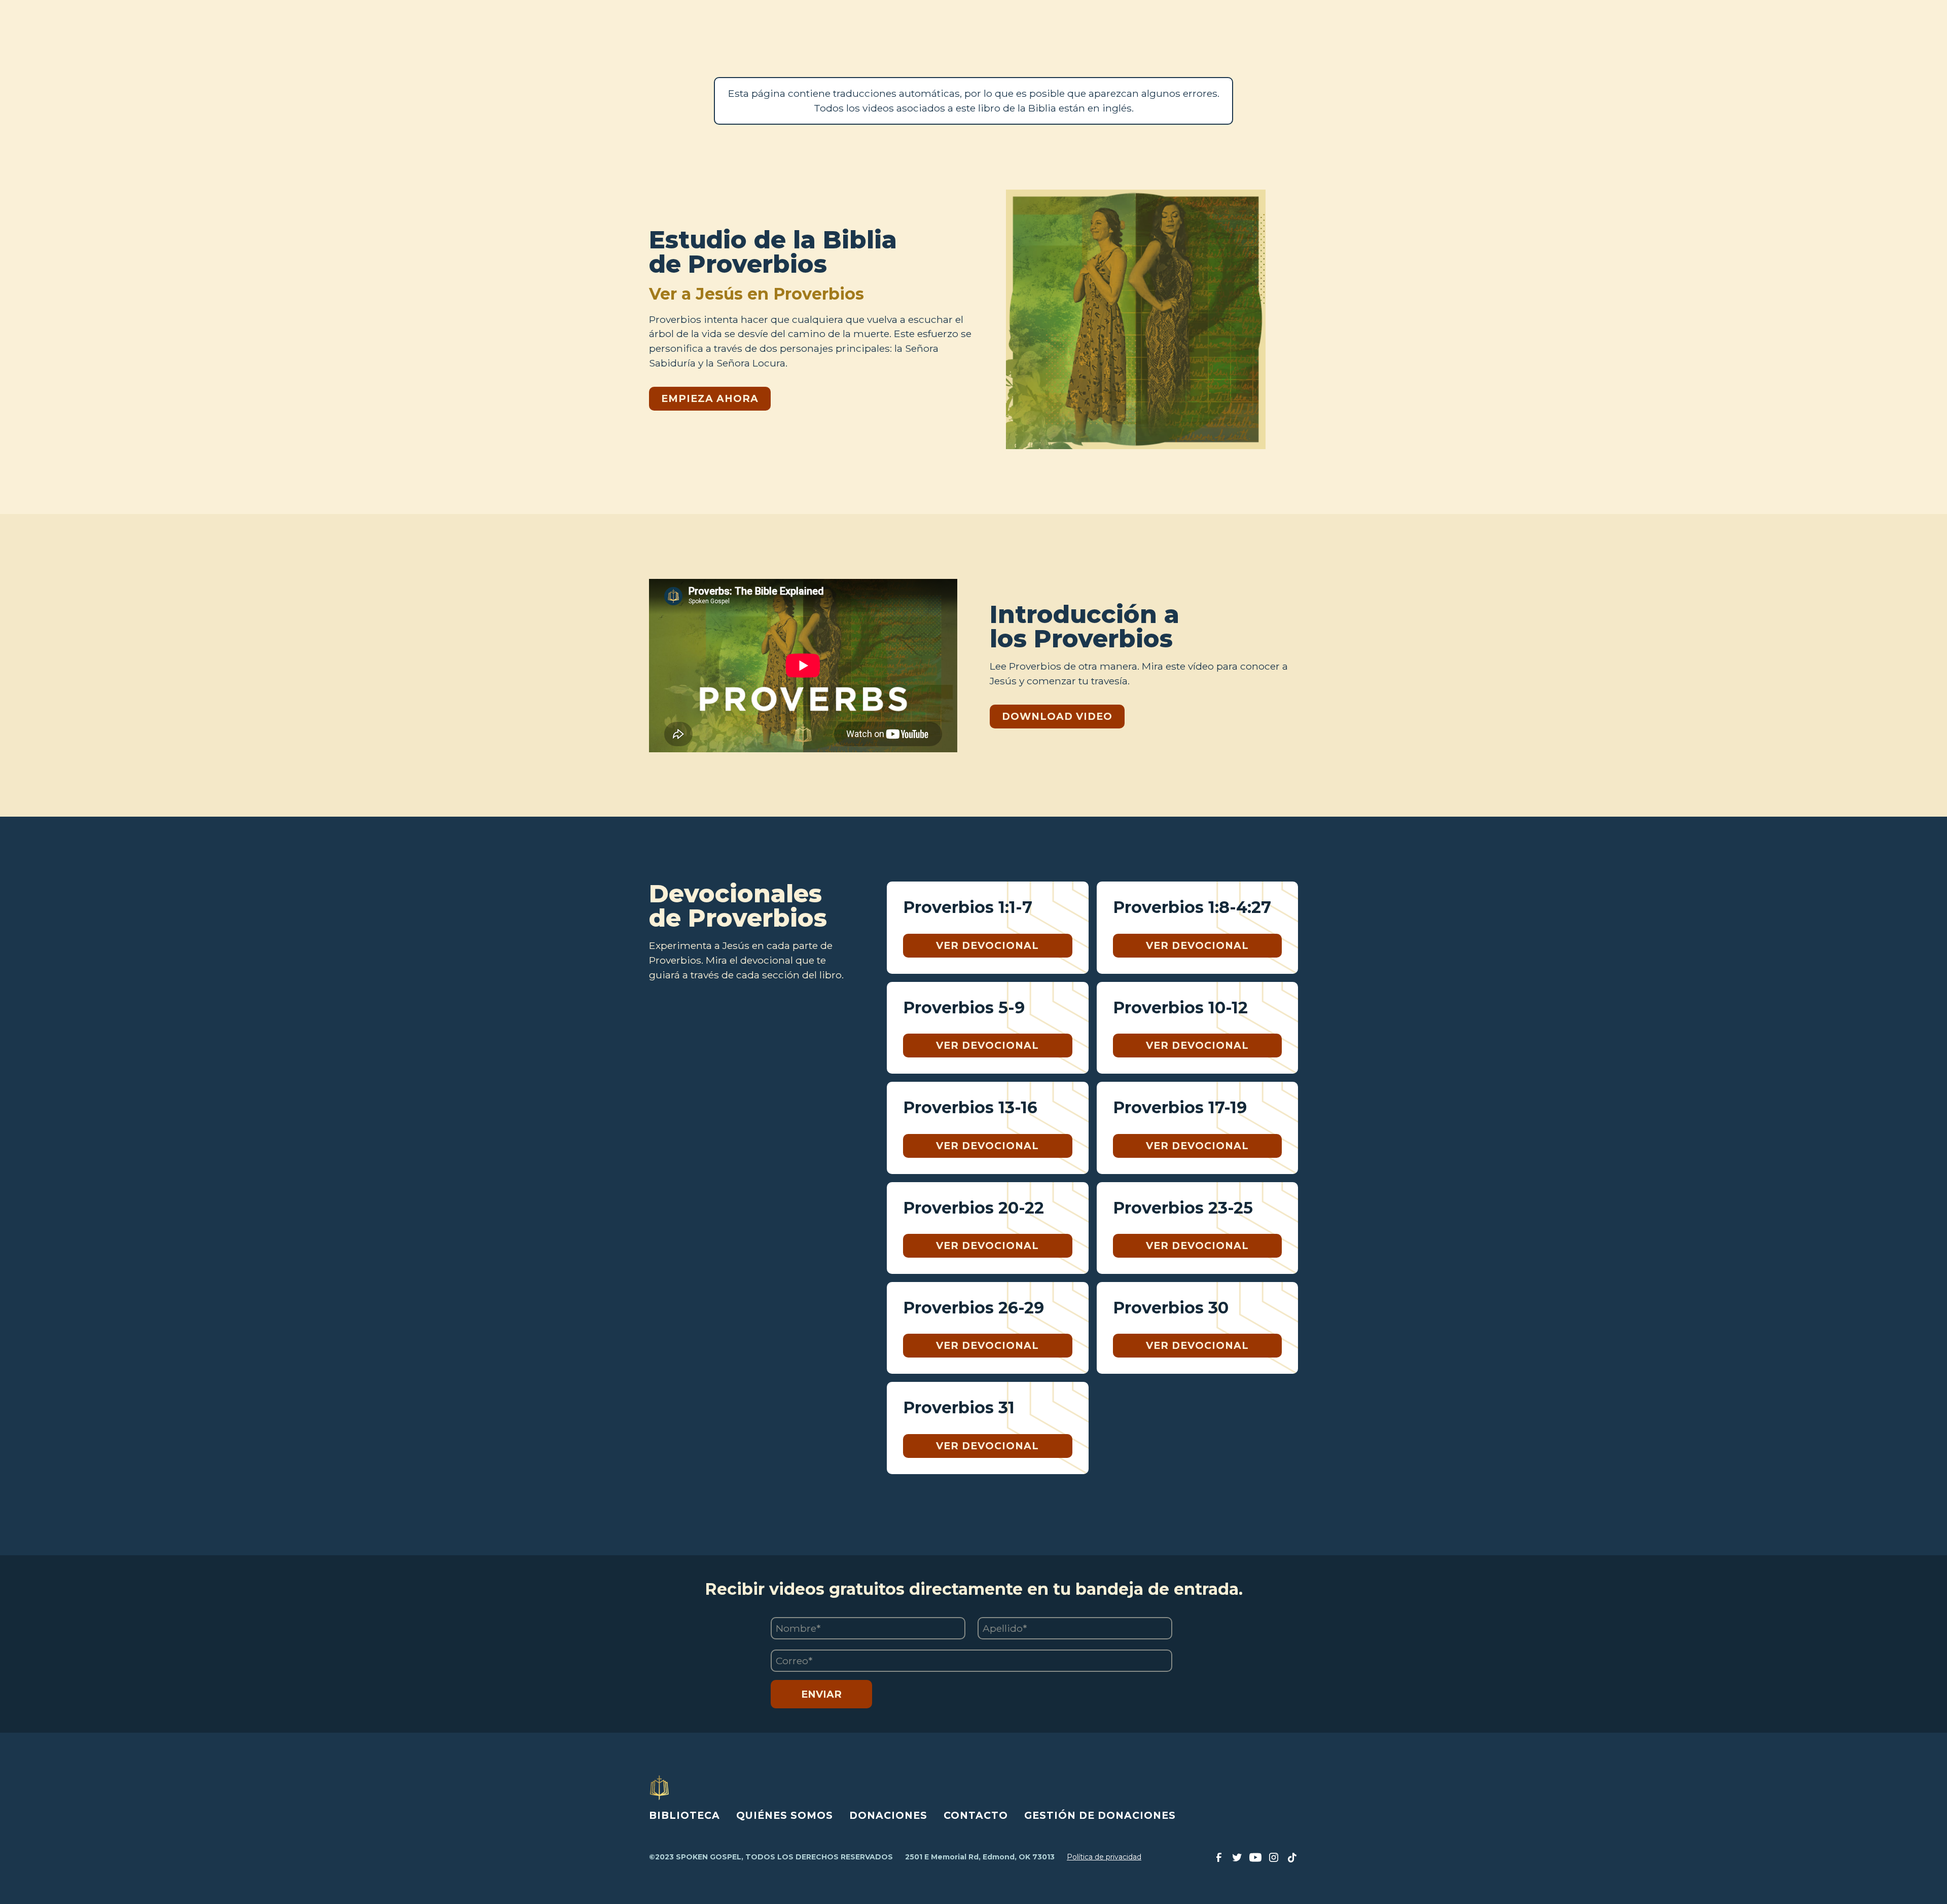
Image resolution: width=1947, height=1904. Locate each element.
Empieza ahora (710, 398)
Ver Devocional (987, 945)
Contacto (976, 1815)
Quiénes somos (785, 1815)
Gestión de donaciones (1100, 1815)
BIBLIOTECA (684, 1815)
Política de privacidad (1104, 1857)
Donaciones (888, 1815)
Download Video (1057, 716)
